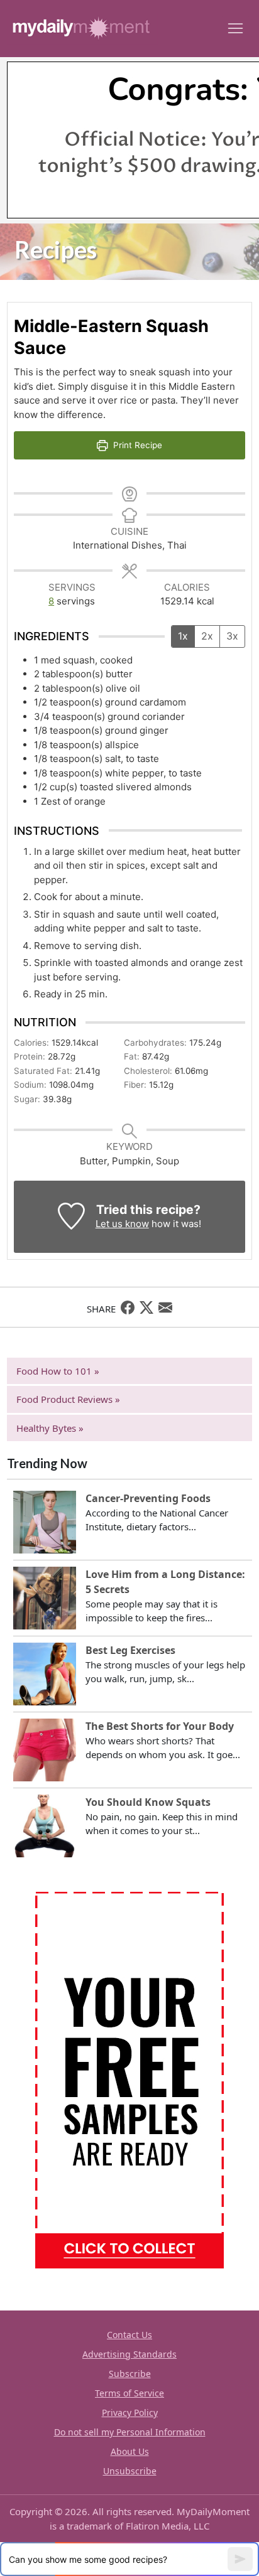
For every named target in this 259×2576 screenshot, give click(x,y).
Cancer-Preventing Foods (148, 1498)
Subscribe (130, 2374)
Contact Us (129, 2335)
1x (183, 636)
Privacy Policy (130, 2412)
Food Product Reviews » (68, 1399)
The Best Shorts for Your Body (160, 1726)
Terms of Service (129, 2393)
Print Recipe (136, 445)
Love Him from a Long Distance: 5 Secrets (165, 1582)
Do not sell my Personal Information (130, 2432)
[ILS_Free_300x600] (129, 2079)
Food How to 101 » (58, 1371)
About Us (130, 2451)
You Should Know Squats (148, 1802)
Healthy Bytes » (50, 1428)
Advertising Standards (129, 2354)
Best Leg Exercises (130, 1650)
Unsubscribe (130, 2471)
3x (232, 636)
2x (207, 636)
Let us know (122, 1224)
